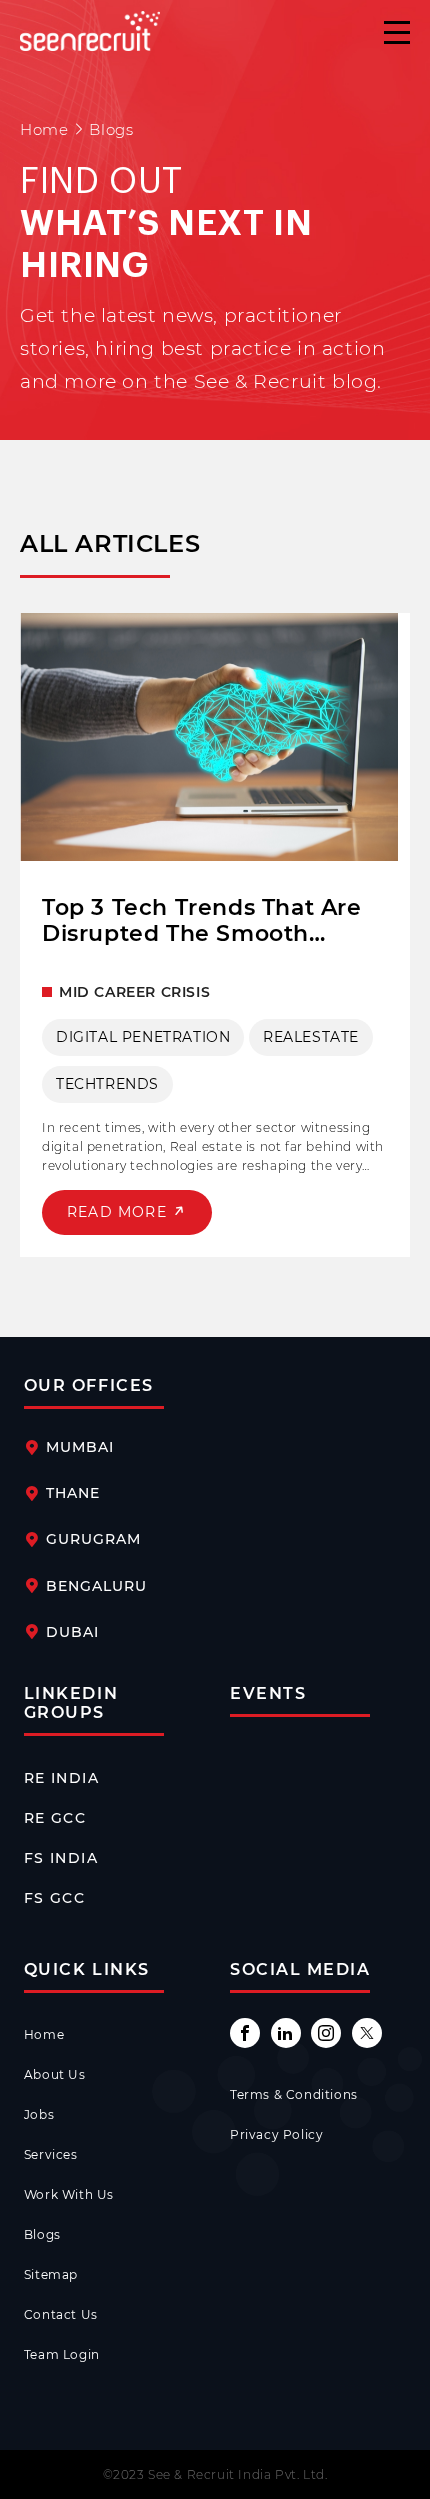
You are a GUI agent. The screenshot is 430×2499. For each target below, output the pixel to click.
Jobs (39, 2114)
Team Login (62, 2354)
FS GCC (54, 1898)
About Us (55, 2074)
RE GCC (55, 1818)
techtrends (107, 1084)
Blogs (42, 2234)
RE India (61, 1778)
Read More (119, 1212)
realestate (311, 1037)
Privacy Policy (276, 2134)
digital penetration (143, 1037)
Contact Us (61, 2314)
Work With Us (69, 2194)
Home (44, 129)
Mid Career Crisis (134, 992)
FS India (61, 1858)
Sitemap (51, 2274)
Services (51, 2154)
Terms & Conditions (294, 2094)
